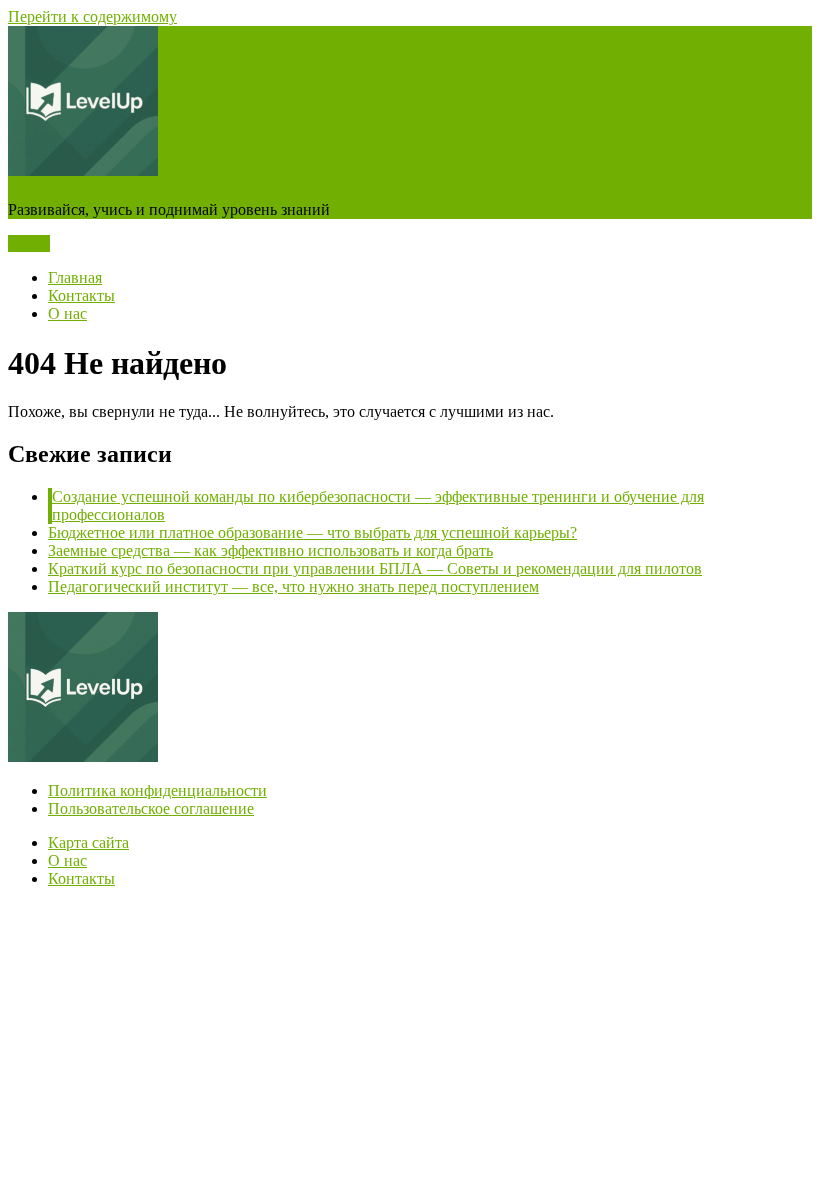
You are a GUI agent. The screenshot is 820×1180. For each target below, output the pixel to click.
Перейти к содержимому (92, 16)
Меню (29, 243)
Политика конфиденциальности (157, 790)
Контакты (81, 295)
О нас (67, 313)
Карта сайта (88, 842)
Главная (75, 277)
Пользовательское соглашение (151, 808)
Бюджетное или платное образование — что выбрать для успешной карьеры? (312, 532)
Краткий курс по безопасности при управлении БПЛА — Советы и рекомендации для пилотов (375, 568)
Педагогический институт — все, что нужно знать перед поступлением (293, 586)
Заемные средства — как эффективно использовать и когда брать (270, 550)
